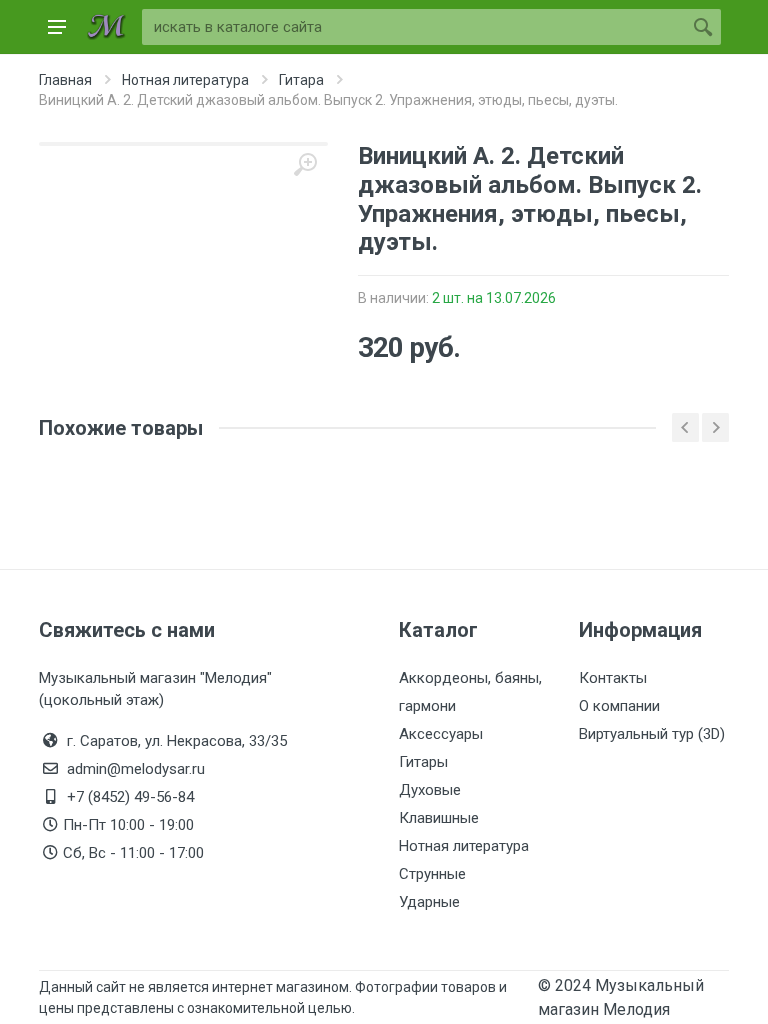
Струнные (432, 874)
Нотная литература (464, 846)
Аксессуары (441, 734)
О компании (619, 706)
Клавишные (439, 818)
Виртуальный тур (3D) (652, 734)
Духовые (430, 790)
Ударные (429, 902)
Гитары (423, 762)
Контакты (613, 678)
